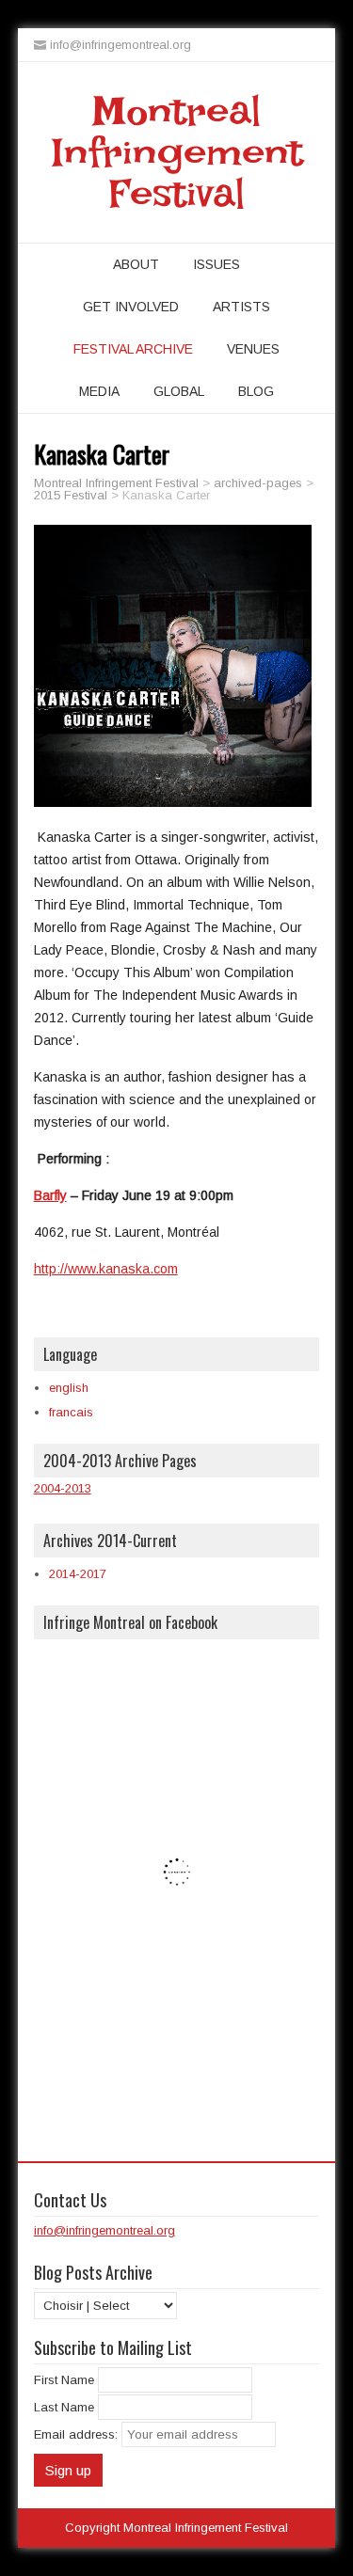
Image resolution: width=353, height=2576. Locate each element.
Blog (256, 391)
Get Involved (131, 307)
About (136, 264)
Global (179, 391)
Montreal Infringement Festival (177, 152)
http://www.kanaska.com (106, 1269)
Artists (241, 307)
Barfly (50, 1195)
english (69, 1388)
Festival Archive (133, 349)
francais (71, 1412)
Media (99, 391)
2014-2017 (78, 1574)
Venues (253, 349)
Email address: (78, 2434)
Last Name (64, 2407)
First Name (64, 2380)
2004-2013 (63, 1488)
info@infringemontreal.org (104, 2230)
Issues (217, 264)
